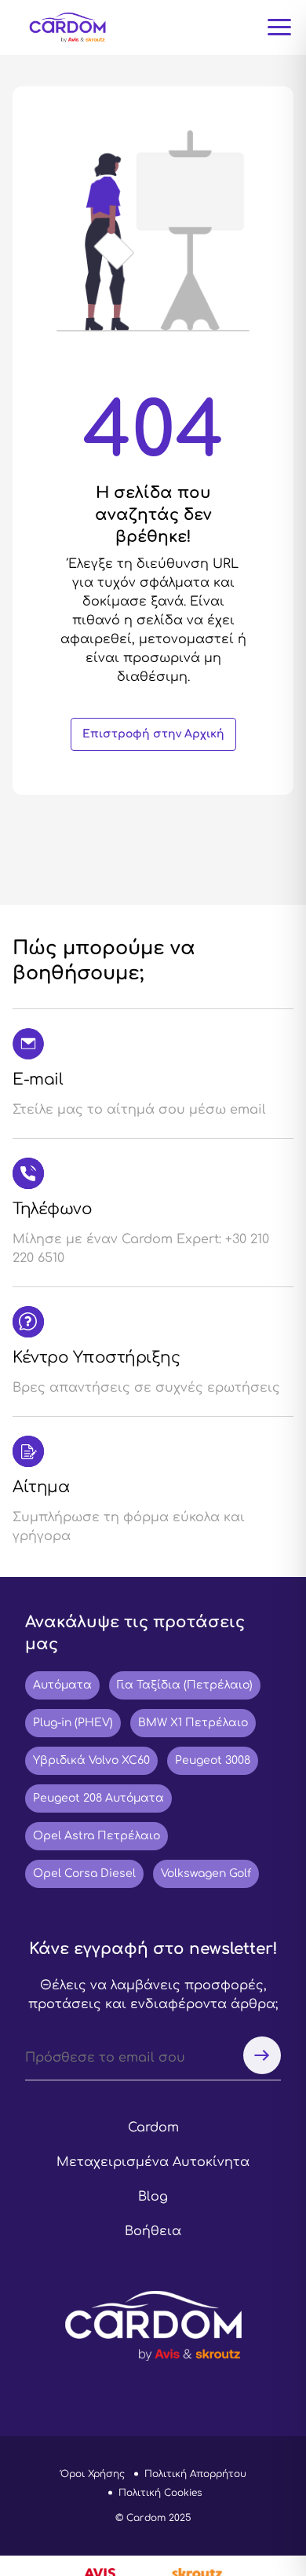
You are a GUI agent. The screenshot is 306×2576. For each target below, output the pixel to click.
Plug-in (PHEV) (73, 1723)
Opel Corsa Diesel (84, 1873)
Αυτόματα (62, 1685)
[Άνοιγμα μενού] (279, 27)
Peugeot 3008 (213, 1760)
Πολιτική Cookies (160, 2493)
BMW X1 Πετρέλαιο (193, 1723)
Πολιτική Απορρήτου (195, 2474)
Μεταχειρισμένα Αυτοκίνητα (153, 2162)
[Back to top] (257, 2479)
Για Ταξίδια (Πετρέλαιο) (185, 1685)
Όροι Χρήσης (93, 2474)
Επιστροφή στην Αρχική (153, 734)
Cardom (153, 2128)
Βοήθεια (153, 2231)
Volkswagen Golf (206, 1873)
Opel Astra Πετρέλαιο (97, 1836)
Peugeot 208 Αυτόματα (98, 1798)
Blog (153, 2197)
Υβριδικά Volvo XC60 (91, 1760)
